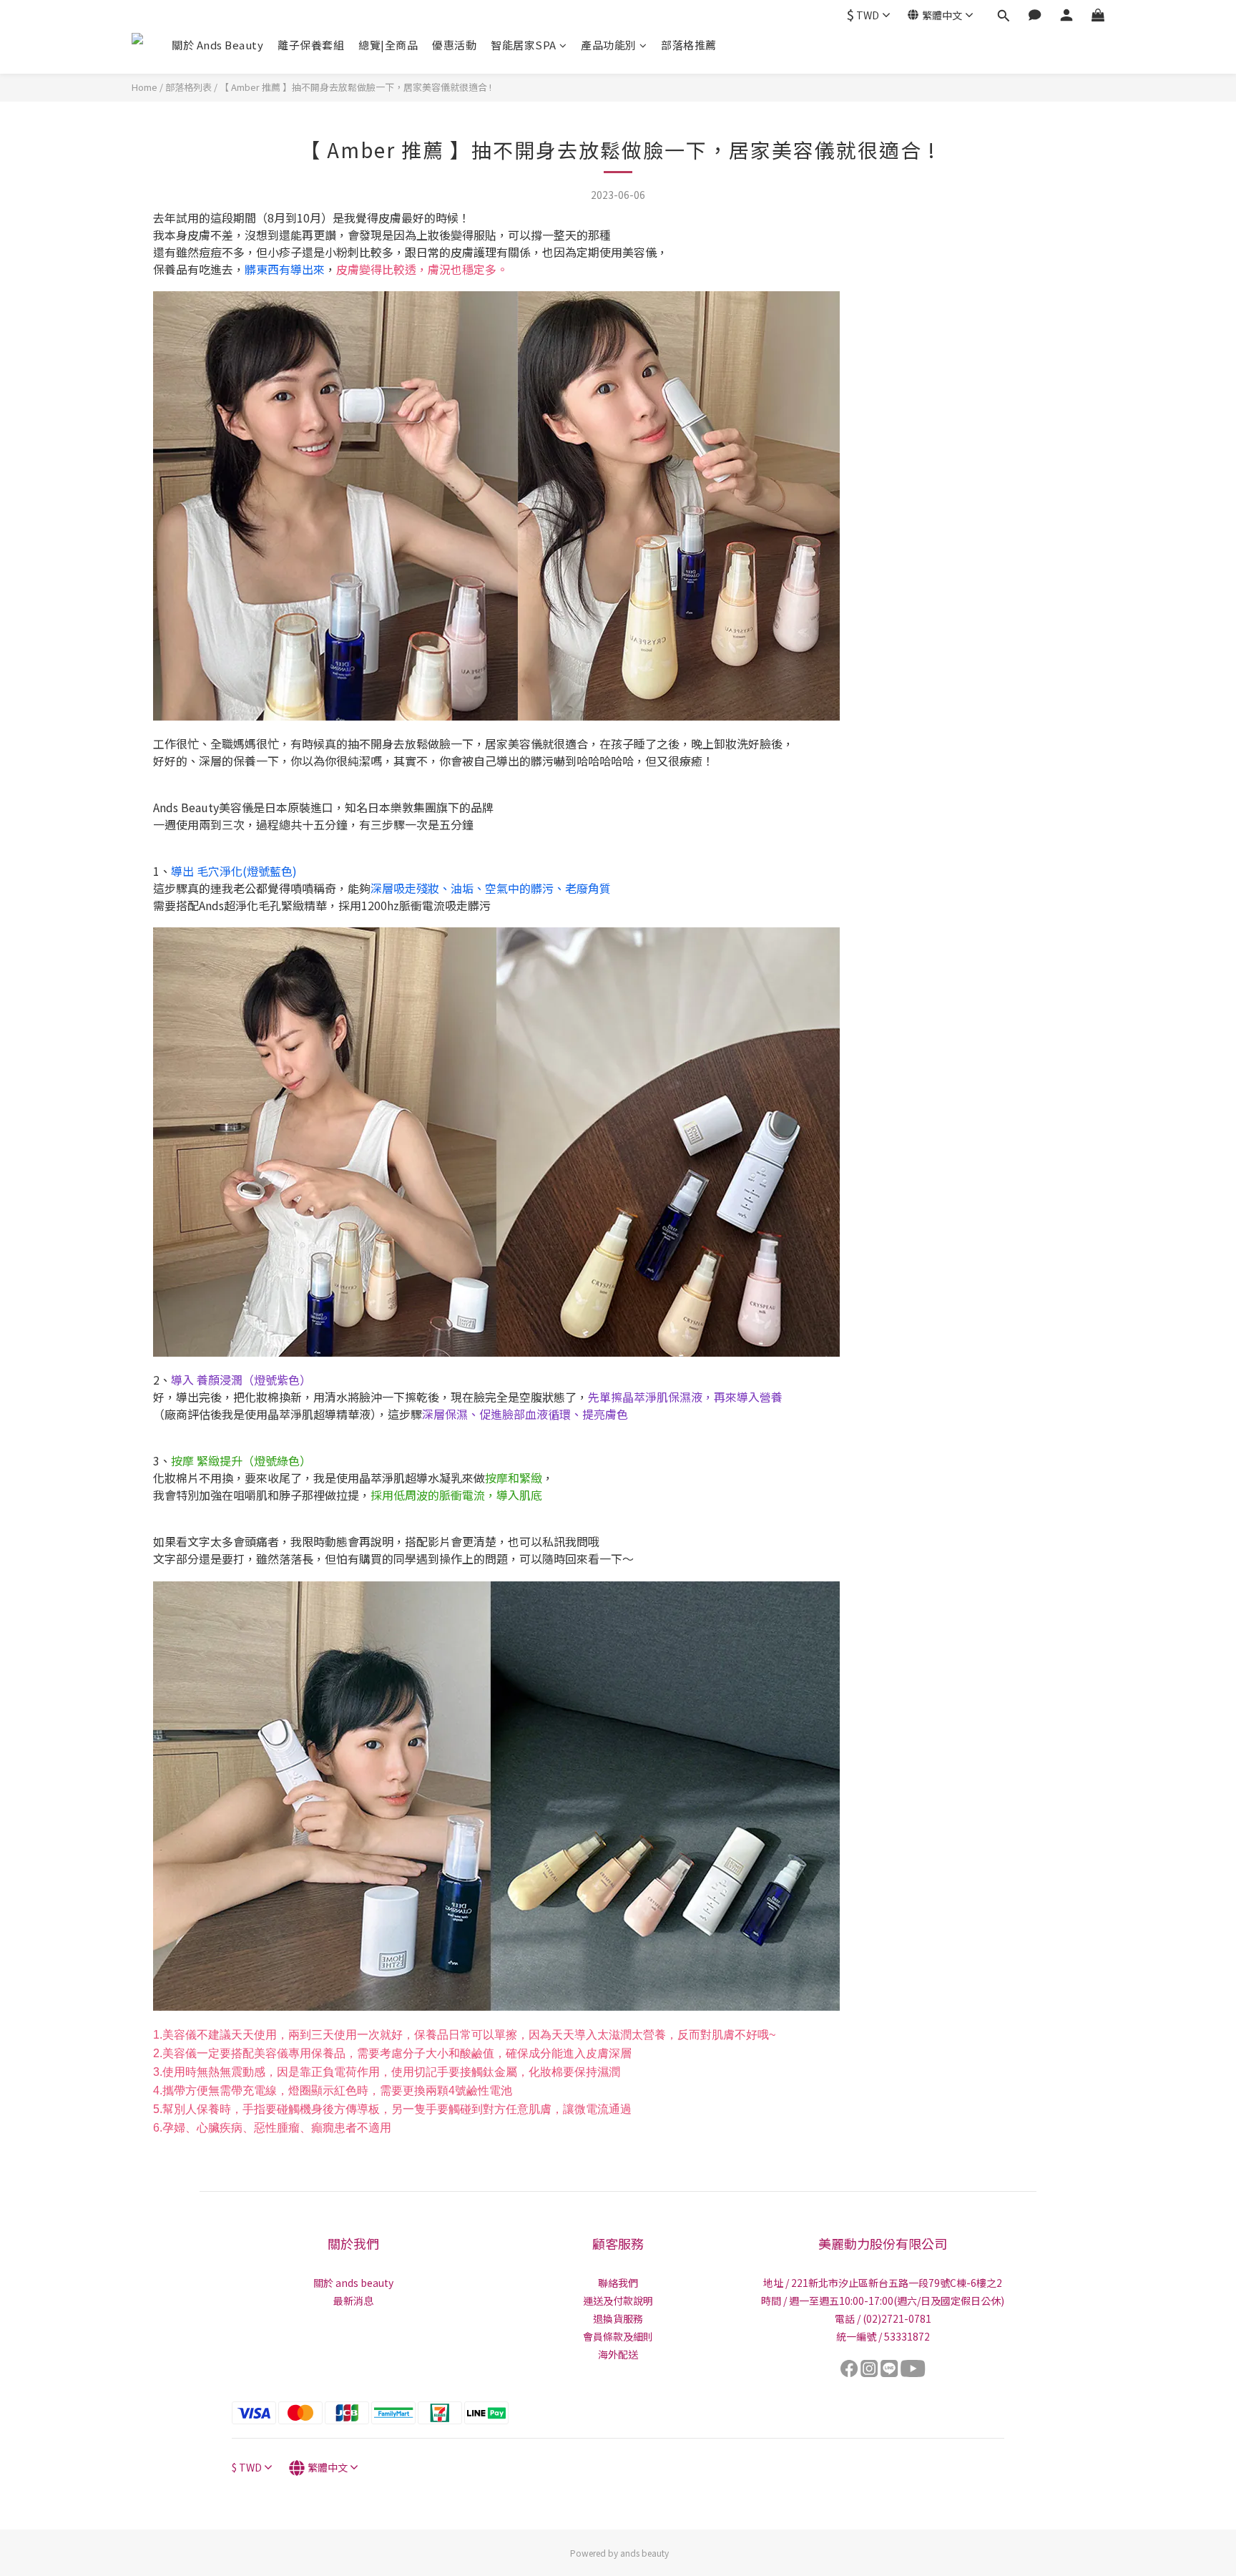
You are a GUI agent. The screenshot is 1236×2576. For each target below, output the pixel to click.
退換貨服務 (618, 2318)
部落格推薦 (689, 45)
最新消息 (353, 2301)
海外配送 (618, 2354)
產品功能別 (609, 45)
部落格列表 (188, 87)
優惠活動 (454, 45)
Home (144, 87)
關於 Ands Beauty (217, 45)
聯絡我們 (618, 2283)
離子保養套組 (311, 45)
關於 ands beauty (353, 2283)
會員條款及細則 (618, 2336)
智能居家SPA (524, 45)
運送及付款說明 (618, 2301)
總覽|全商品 (388, 45)
